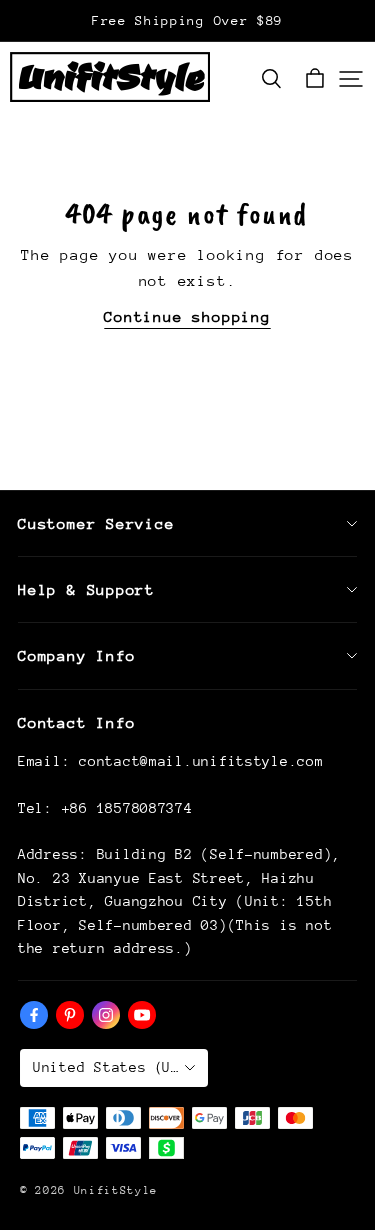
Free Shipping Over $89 (187, 20)
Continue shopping (187, 316)
